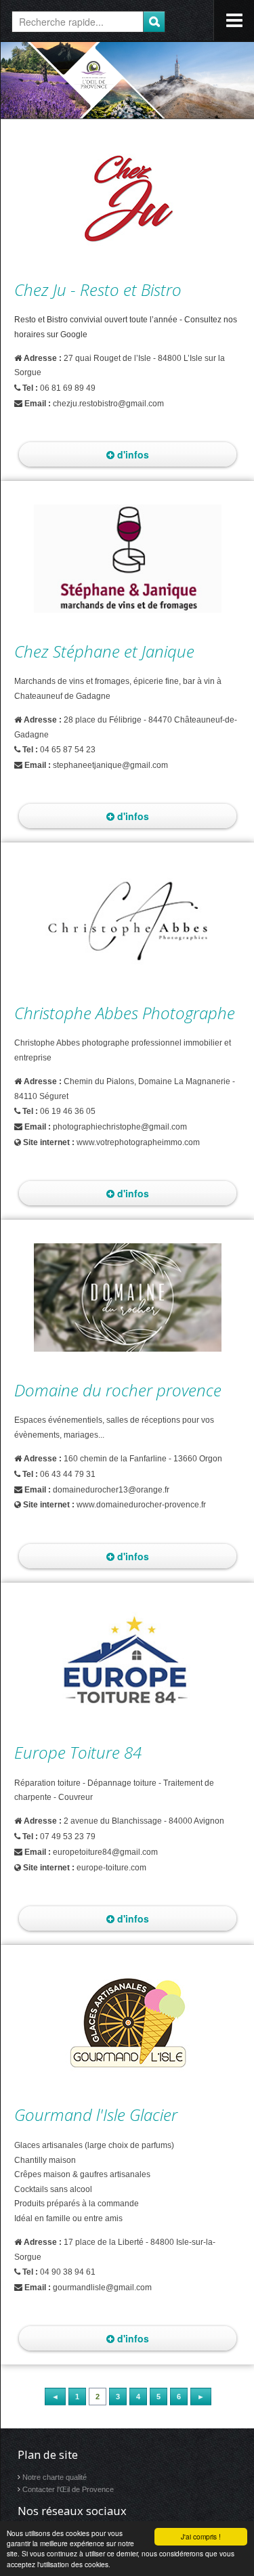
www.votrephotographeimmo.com (138, 1142)
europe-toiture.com (111, 1868)
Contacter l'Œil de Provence (68, 2489)
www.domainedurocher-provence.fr (141, 1505)
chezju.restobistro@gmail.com (108, 404)
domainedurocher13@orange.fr (111, 1490)
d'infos (132, 454)
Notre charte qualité (55, 2477)
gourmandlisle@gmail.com (102, 2288)
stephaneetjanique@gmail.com (110, 765)
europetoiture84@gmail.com (105, 1852)
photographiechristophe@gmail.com (120, 1127)
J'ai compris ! (201, 2536)
